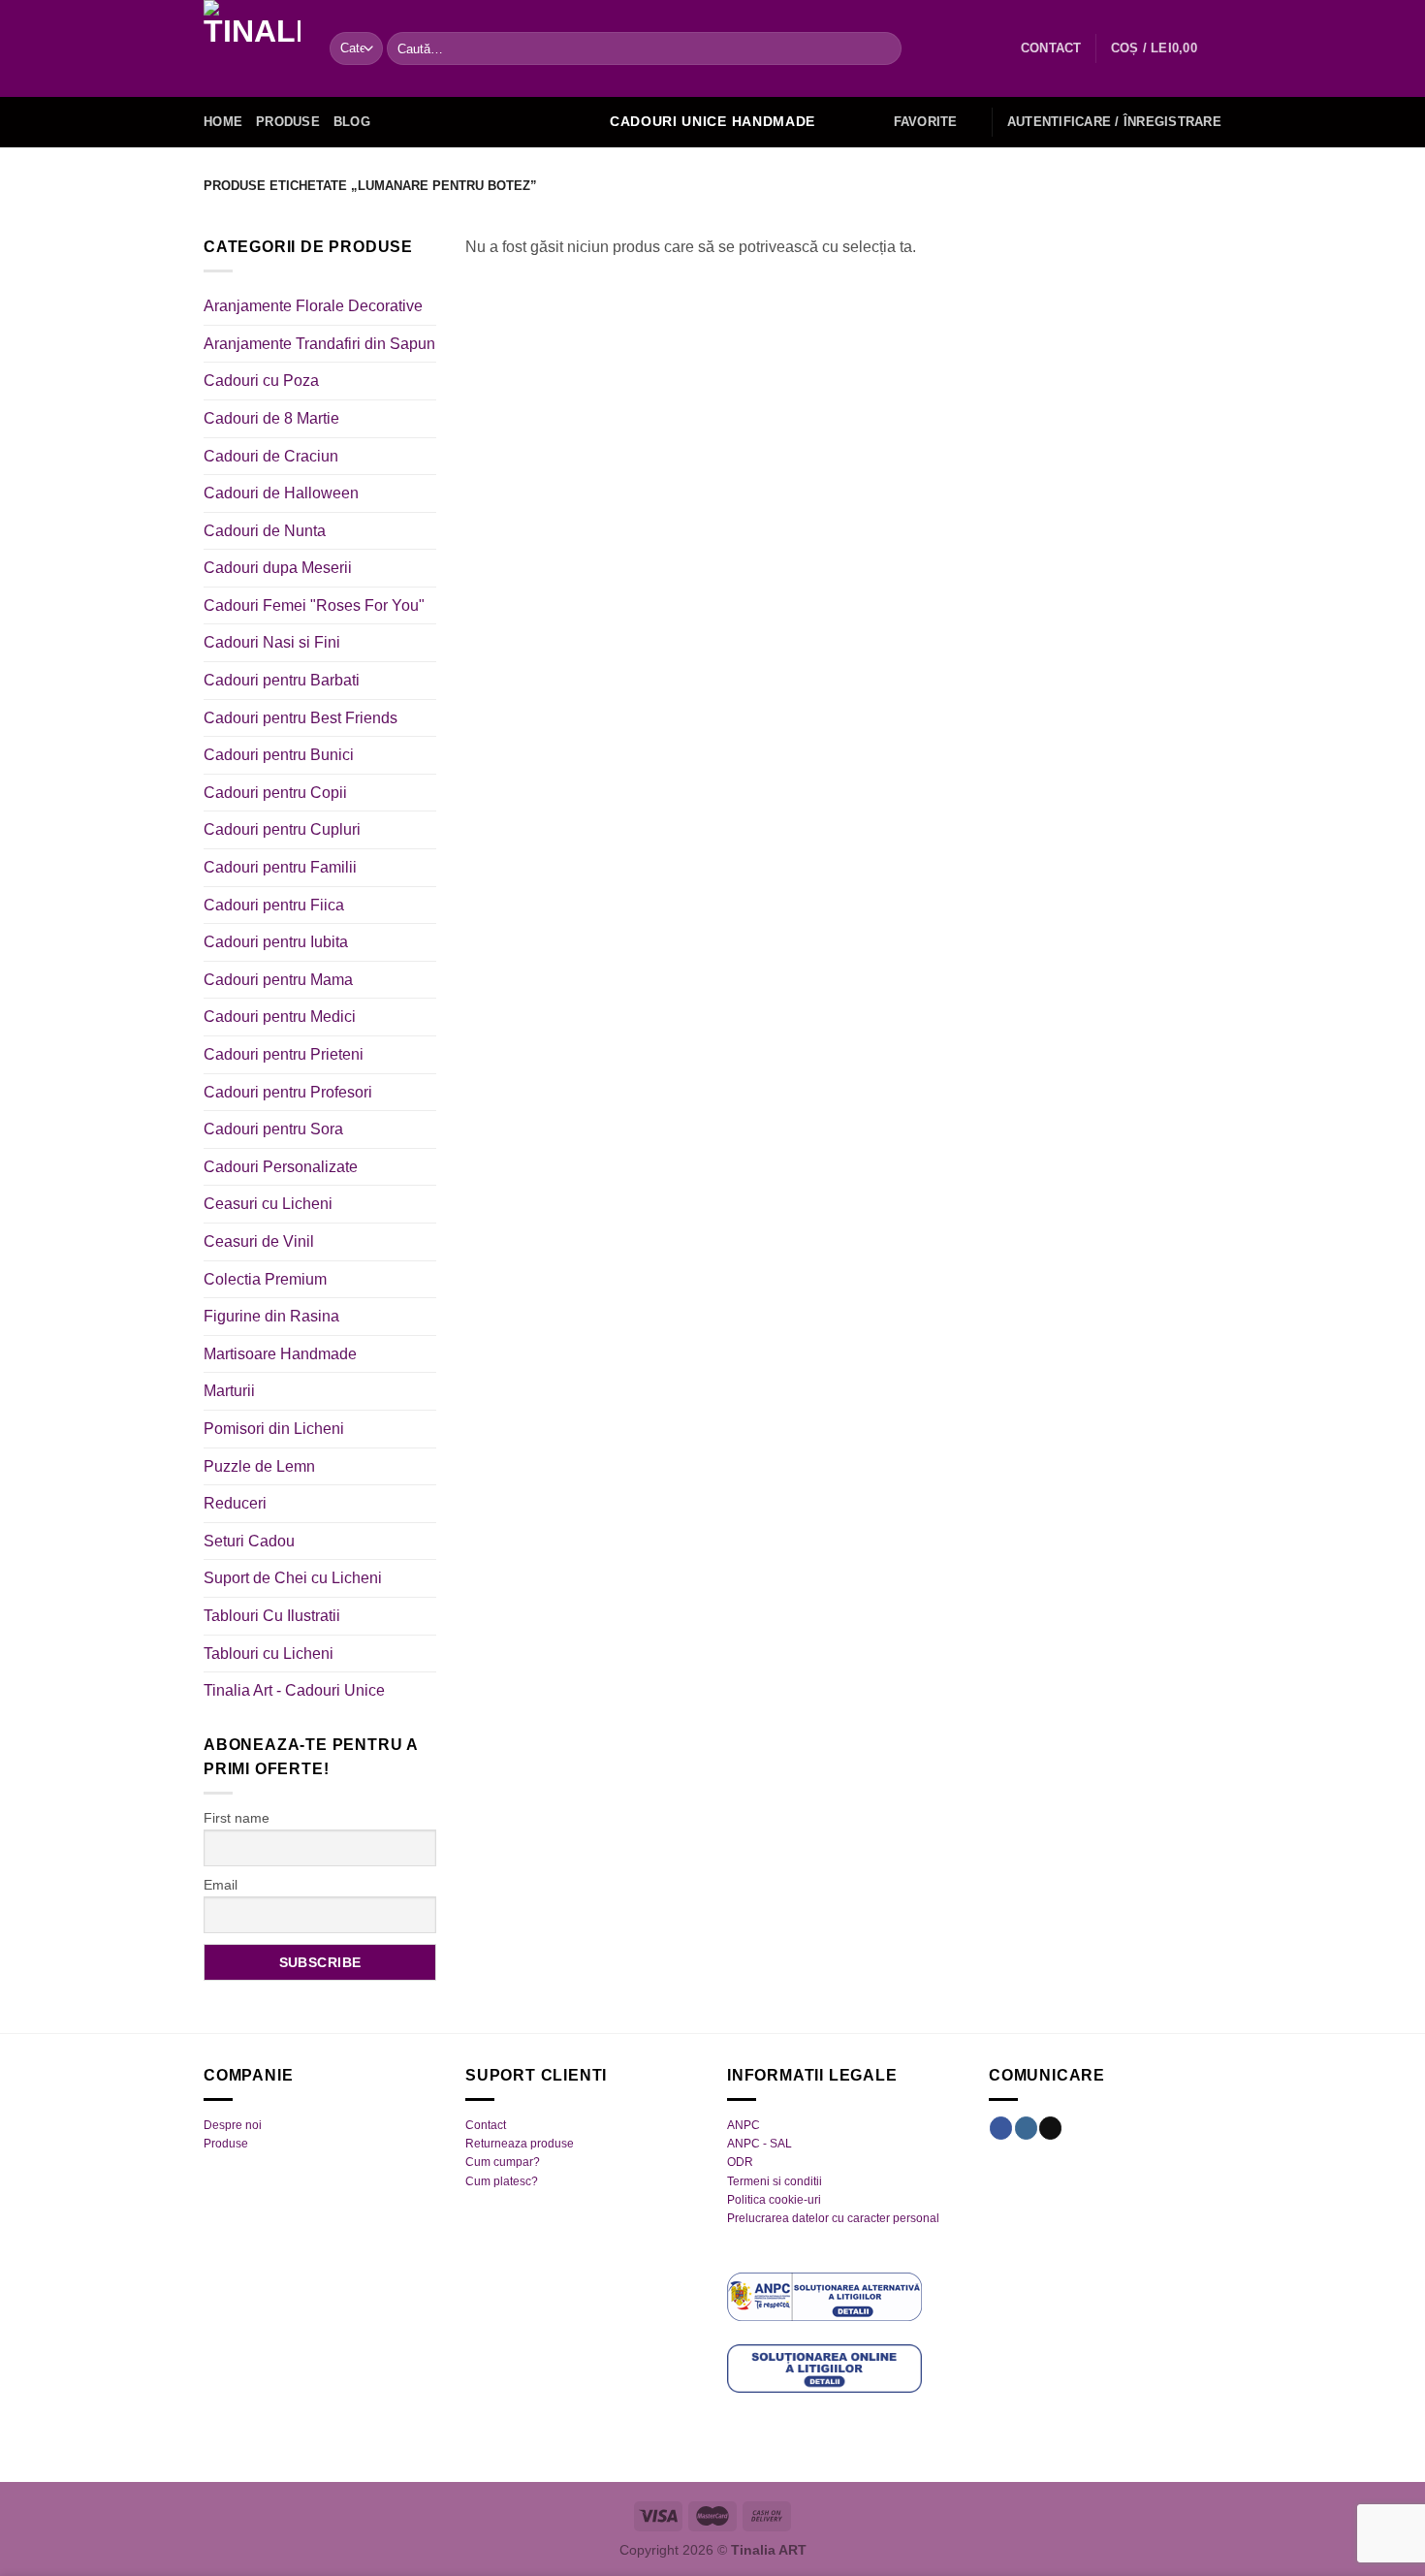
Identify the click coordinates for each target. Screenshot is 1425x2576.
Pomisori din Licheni (274, 1429)
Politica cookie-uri (774, 2200)
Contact (486, 2125)
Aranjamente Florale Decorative (313, 306)
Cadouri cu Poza (261, 381)
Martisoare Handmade (280, 1354)
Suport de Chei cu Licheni (293, 1578)
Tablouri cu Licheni (269, 1654)
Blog (352, 122)
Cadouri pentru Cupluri (282, 829)
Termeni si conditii (775, 2181)
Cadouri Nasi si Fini (272, 642)
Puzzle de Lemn (259, 1466)
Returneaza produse (520, 2144)
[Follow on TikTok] (1050, 2128)
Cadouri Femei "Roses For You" (314, 605)
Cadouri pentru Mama (278, 980)
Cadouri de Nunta (265, 531)
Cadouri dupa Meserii (278, 568)
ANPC (744, 2125)
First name (237, 1818)
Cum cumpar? (503, 2162)
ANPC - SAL (760, 2144)
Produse (288, 122)
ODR (740, 2162)
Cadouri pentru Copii (275, 793)
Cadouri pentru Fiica (274, 905)
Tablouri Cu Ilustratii (272, 1616)
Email (221, 1885)
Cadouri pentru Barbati (282, 680)
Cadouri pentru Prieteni (284, 1054)
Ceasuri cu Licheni (268, 1204)
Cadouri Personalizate (281, 1167)
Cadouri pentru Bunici (279, 755)
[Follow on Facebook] (1001, 2128)
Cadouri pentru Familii (280, 867)
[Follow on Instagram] (1026, 2128)
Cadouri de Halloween (281, 493)
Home (223, 122)
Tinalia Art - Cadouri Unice (294, 1690)
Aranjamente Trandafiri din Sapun (319, 344)
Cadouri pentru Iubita (276, 942)
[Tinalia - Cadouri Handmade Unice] (252, 48)
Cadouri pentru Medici (280, 1017)
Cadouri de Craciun (271, 456)
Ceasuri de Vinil (259, 1241)
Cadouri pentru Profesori (288, 1092)
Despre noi (233, 2125)
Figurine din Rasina (271, 1316)
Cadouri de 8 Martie (271, 418)
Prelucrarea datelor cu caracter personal (833, 2218)
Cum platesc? (502, 2181)
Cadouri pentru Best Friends (301, 718)
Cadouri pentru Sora (273, 1129)
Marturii (229, 1391)
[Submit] (883, 48)
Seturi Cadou (249, 1541)
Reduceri (235, 1503)
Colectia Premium (265, 1279)
